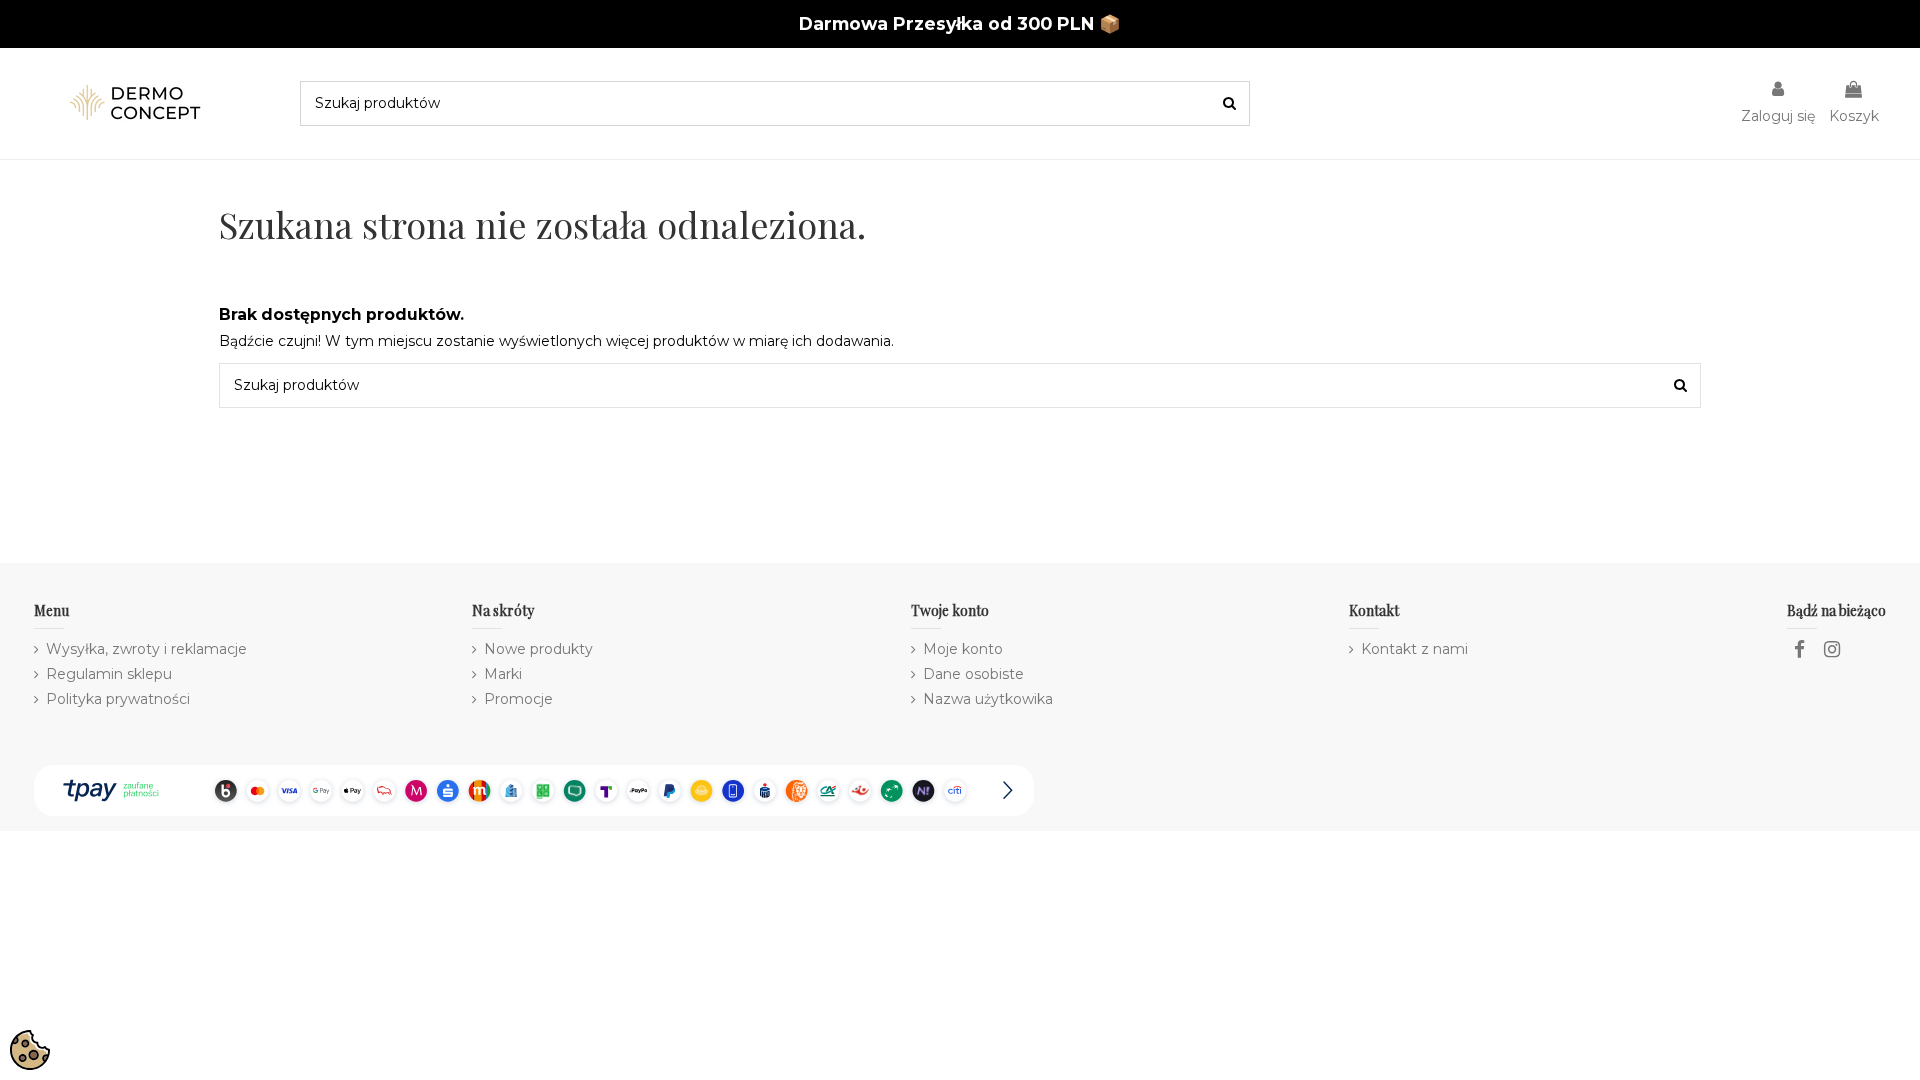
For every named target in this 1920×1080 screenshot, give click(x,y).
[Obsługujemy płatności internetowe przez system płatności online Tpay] (534, 789)
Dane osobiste (973, 674)
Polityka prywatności (118, 699)
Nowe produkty (538, 649)
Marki (503, 674)
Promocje (518, 699)
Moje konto (963, 649)
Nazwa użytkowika (988, 699)
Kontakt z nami (1414, 649)
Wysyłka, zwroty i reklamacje (146, 649)
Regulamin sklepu (109, 674)
